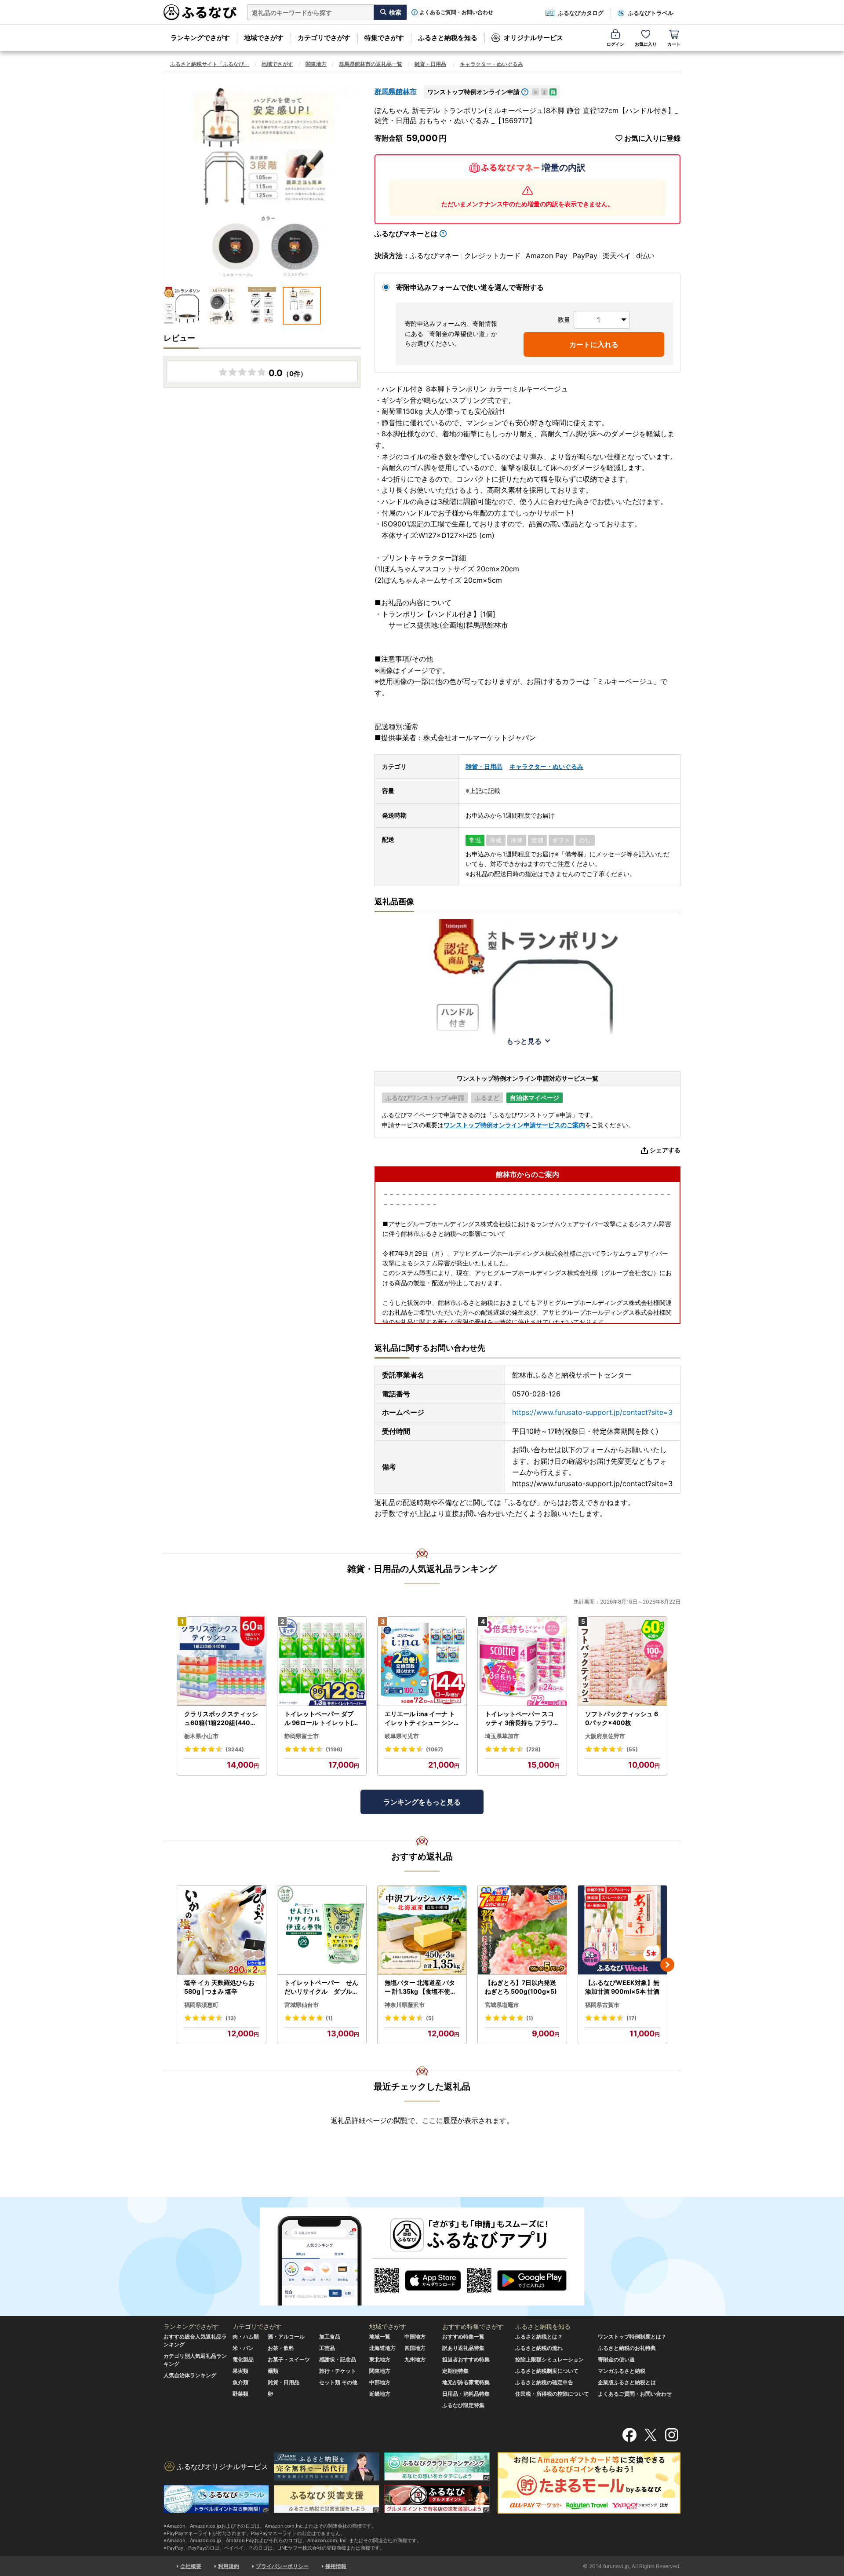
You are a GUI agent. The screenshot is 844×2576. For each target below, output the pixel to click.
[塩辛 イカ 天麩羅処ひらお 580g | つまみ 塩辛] (222, 1930)
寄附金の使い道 (616, 2359)
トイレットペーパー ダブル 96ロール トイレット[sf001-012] (322, 1718)
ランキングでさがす (200, 38)
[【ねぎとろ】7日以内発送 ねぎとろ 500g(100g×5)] (522, 1930)
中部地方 (380, 2382)
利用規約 (229, 2566)
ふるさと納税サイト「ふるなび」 (210, 64)
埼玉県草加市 (502, 1736)
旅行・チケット (338, 2371)
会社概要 (191, 2566)
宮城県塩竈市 (502, 2005)
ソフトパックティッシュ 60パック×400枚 (622, 1718)
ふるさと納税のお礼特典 (627, 2348)
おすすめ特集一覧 (463, 2337)
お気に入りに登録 (652, 138)
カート (674, 44)
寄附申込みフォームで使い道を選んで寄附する (470, 287)
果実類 (240, 2371)
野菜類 (240, 2394)
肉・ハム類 (246, 2337)
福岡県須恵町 (201, 2005)
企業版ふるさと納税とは (627, 2382)
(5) (430, 2018)
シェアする (665, 1150)
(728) (533, 1749)
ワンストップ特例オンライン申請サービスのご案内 (514, 1125)
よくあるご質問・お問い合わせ (456, 12)
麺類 (273, 2371)
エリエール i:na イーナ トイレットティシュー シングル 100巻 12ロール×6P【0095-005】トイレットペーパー (420, 1718)
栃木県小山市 (201, 1736)
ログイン (615, 44)
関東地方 (316, 64)
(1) (329, 2018)
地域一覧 (380, 2337)
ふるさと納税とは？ (539, 2337)
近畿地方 (380, 2394)
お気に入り (646, 44)
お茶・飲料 (281, 2348)
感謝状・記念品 (338, 2359)
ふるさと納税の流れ (539, 2348)
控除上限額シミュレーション (549, 2359)
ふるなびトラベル (651, 13)
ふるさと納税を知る (448, 38)
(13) (231, 2018)
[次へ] (667, 1965)
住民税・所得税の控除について (552, 2394)
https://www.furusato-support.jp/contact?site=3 (592, 1412)
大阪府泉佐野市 (605, 1736)
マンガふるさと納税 (622, 2371)
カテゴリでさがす (324, 38)
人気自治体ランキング (190, 2375)
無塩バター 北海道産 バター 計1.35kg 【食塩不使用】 (420, 1987)
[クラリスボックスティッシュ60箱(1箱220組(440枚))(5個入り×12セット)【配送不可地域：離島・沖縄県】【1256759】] (222, 1661)
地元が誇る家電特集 (466, 2382)
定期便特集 (455, 2371)
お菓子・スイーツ (289, 2359)
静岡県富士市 (302, 1736)
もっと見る (524, 1041)
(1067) (435, 1749)
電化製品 (243, 2359)
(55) (632, 1749)
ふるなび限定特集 (463, 2405)
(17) (631, 2018)
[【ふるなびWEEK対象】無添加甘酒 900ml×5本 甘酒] (622, 1930)
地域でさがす (264, 38)
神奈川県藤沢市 (405, 2005)
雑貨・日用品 (430, 64)
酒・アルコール (286, 2337)
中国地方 (415, 2337)
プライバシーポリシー (282, 2566)
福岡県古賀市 (602, 2005)
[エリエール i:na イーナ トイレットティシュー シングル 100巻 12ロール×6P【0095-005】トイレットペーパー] (422, 1661)
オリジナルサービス (533, 38)
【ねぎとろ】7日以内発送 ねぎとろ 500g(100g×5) (521, 1987)
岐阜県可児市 (402, 1736)
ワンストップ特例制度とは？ (632, 2337)
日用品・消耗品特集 (466, 2394)
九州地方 (415, 2359)
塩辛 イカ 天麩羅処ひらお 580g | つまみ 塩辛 (219, 1987)
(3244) (235, 1749)
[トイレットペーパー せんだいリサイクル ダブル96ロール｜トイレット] (322, 1930)
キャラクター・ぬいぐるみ (491, 64)
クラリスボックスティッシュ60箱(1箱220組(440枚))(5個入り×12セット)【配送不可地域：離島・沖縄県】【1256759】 (222, 1718)
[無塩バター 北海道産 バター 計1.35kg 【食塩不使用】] (422, 1930)
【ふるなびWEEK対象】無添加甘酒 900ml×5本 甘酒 (622, 1987)
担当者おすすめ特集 (466, 2359)
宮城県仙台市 (302, 2005)
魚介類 (240, 2382)
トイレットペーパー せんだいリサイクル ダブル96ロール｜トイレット (321, 1987)
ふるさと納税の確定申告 (544, 2382)
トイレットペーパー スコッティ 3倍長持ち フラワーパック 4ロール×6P (522, 1718)
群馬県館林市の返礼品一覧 (371, 64)
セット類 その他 (338, 2382)
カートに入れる (594, 344)
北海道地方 (382, 2348)
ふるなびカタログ (581, 13)
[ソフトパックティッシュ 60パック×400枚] (622, 1661)
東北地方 (380, 2359)
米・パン (243, 2348)
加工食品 (330, 2337)
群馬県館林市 (396, 91)
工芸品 (327, 2348)
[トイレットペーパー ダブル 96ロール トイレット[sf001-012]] (322, 1661)
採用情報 (336, 2566)
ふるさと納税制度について (547, 2371)
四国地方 (415, 2348)
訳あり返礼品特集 (463, 2348)
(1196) (334, 1749)
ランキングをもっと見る (422, 1802)
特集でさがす (384, 38)
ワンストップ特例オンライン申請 (473, 92)
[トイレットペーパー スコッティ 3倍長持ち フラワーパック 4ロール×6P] (522, 1661)
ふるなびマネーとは (406, 234)
